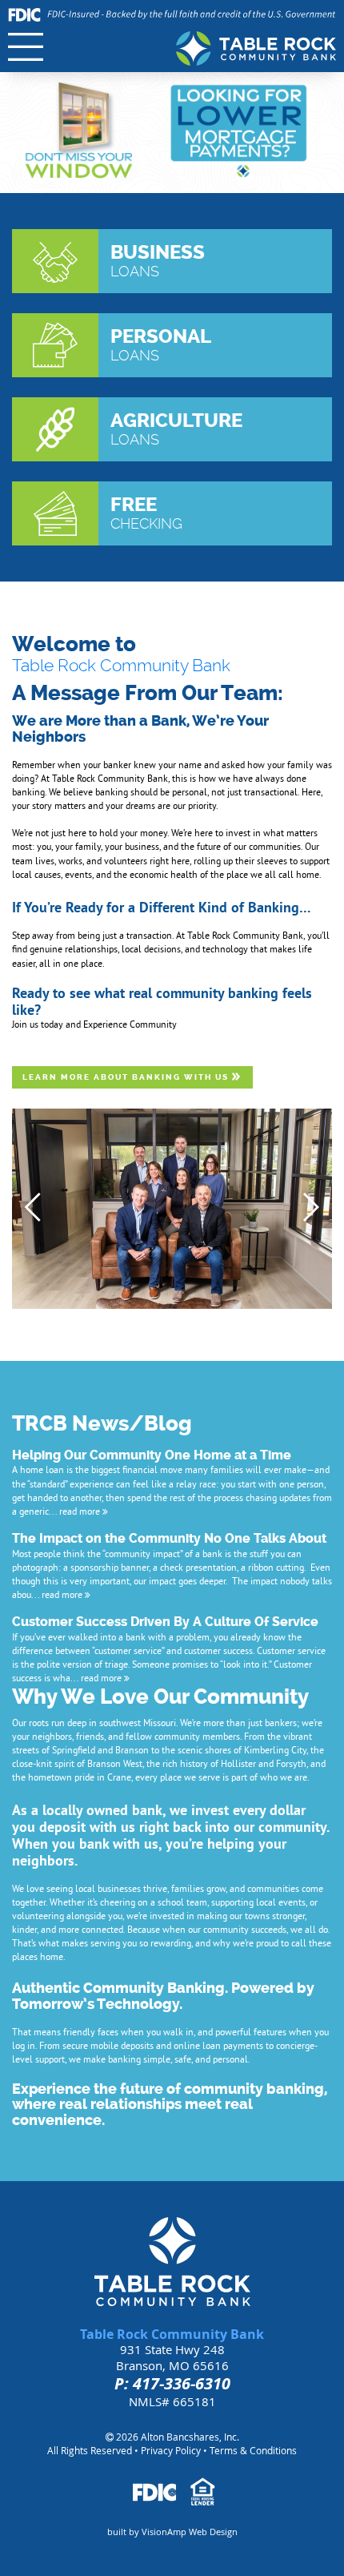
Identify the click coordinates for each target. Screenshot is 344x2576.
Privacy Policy (171, 2450)
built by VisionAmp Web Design (172, 2532)
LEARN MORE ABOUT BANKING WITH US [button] (127, 1077)
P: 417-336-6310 (172, 2383)
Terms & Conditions (253, 2450)
